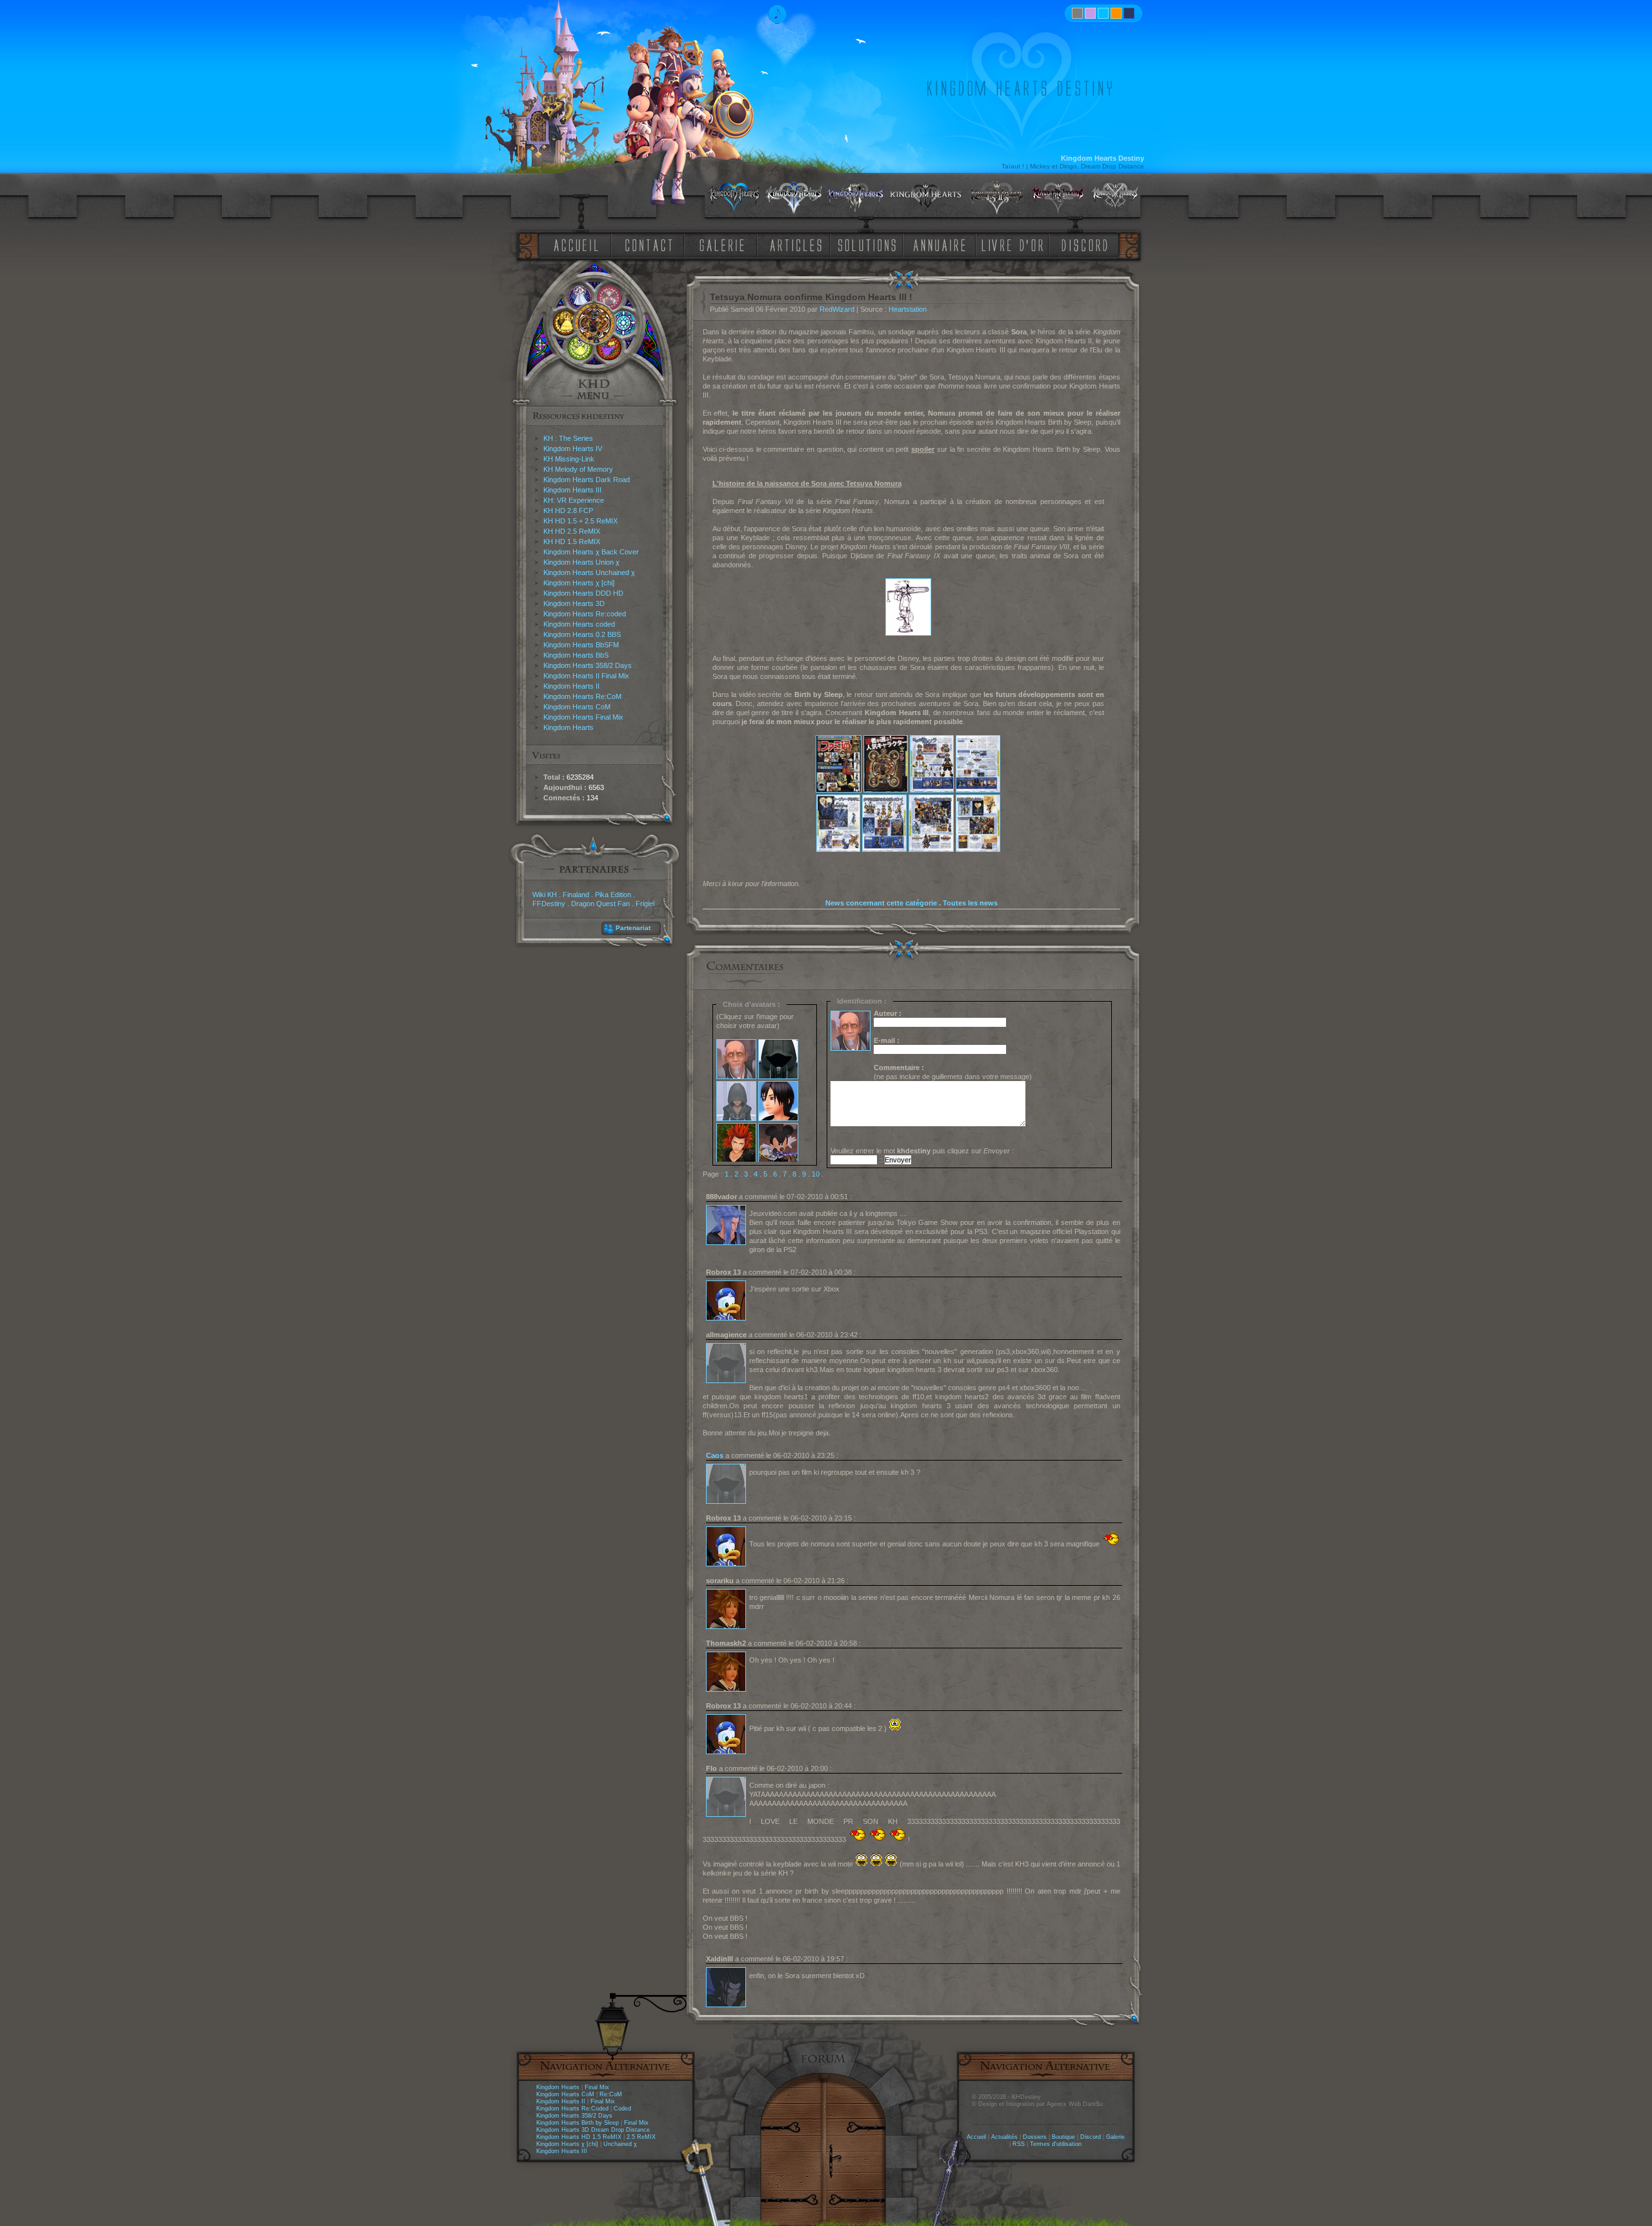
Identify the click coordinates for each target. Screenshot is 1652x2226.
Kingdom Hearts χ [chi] (579, 583)
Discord (1091, 2137)
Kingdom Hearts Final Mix (583, 717)
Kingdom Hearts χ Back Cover (591, 552)
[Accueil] (574, 244)
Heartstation (908, 309)
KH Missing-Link (569, 459)
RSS (1019, 2144)
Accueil (976, 2137)
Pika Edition (613, 895)
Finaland (576, 895)
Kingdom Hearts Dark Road (587, 480)
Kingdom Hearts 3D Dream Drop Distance (593, 2130)
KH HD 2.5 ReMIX (572, 531)
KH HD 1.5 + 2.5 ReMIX (580, 521)
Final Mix (597, 2087)
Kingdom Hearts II (571, 686)
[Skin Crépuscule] (1116, 13)
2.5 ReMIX (641, 2137)
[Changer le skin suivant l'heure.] (1077, 13)
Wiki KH (545, 895)
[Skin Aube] (1090, 13)
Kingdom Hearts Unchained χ (589, 572)
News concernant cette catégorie (881, 903)
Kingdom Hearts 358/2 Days (588, 665)
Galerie (1115, 2137)
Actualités (1004, 2137)
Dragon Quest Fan (600, 904)
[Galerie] (722, 244)
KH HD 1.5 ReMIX (572, 541)
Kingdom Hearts (569, 727)
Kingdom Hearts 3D (574, 603)
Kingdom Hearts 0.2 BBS (582, 634)
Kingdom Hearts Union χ (581, 562)
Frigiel (645, 904)
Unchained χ (620, 2144)
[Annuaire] (935, 244)
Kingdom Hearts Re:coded (585, 614)
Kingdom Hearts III (572, 490)
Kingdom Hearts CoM (577, 707)
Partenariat (633, 928)
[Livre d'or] (1016, 244)
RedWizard (837, 309)
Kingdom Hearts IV (573, 449)
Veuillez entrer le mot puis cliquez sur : (922, 1151)
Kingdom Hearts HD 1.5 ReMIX (579, 2137)
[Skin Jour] (1103, 13)
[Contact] (652, 244)
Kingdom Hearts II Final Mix (586, 676)
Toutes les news (970, 903)
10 (816, 1174)
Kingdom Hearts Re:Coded (572, 2109)
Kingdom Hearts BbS (576, 655)
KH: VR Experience (574, 500)
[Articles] (798, 244)
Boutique (1063, 2137)
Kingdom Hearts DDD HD (583, 593)
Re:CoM (611, 2094)
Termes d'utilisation (1056, 2144)
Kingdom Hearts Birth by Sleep (578, 2123)
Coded (622, 2109)
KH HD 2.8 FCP (568, 511)
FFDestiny (549, 904)
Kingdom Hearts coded (579, 624)
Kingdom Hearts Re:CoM (582, 696)
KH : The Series (568, 438)
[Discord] (1087, 244)
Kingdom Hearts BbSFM (581, 645)
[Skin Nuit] (1129, 13)
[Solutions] (869, 244)
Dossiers (1035, 2137)
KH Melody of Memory (578, 469)
